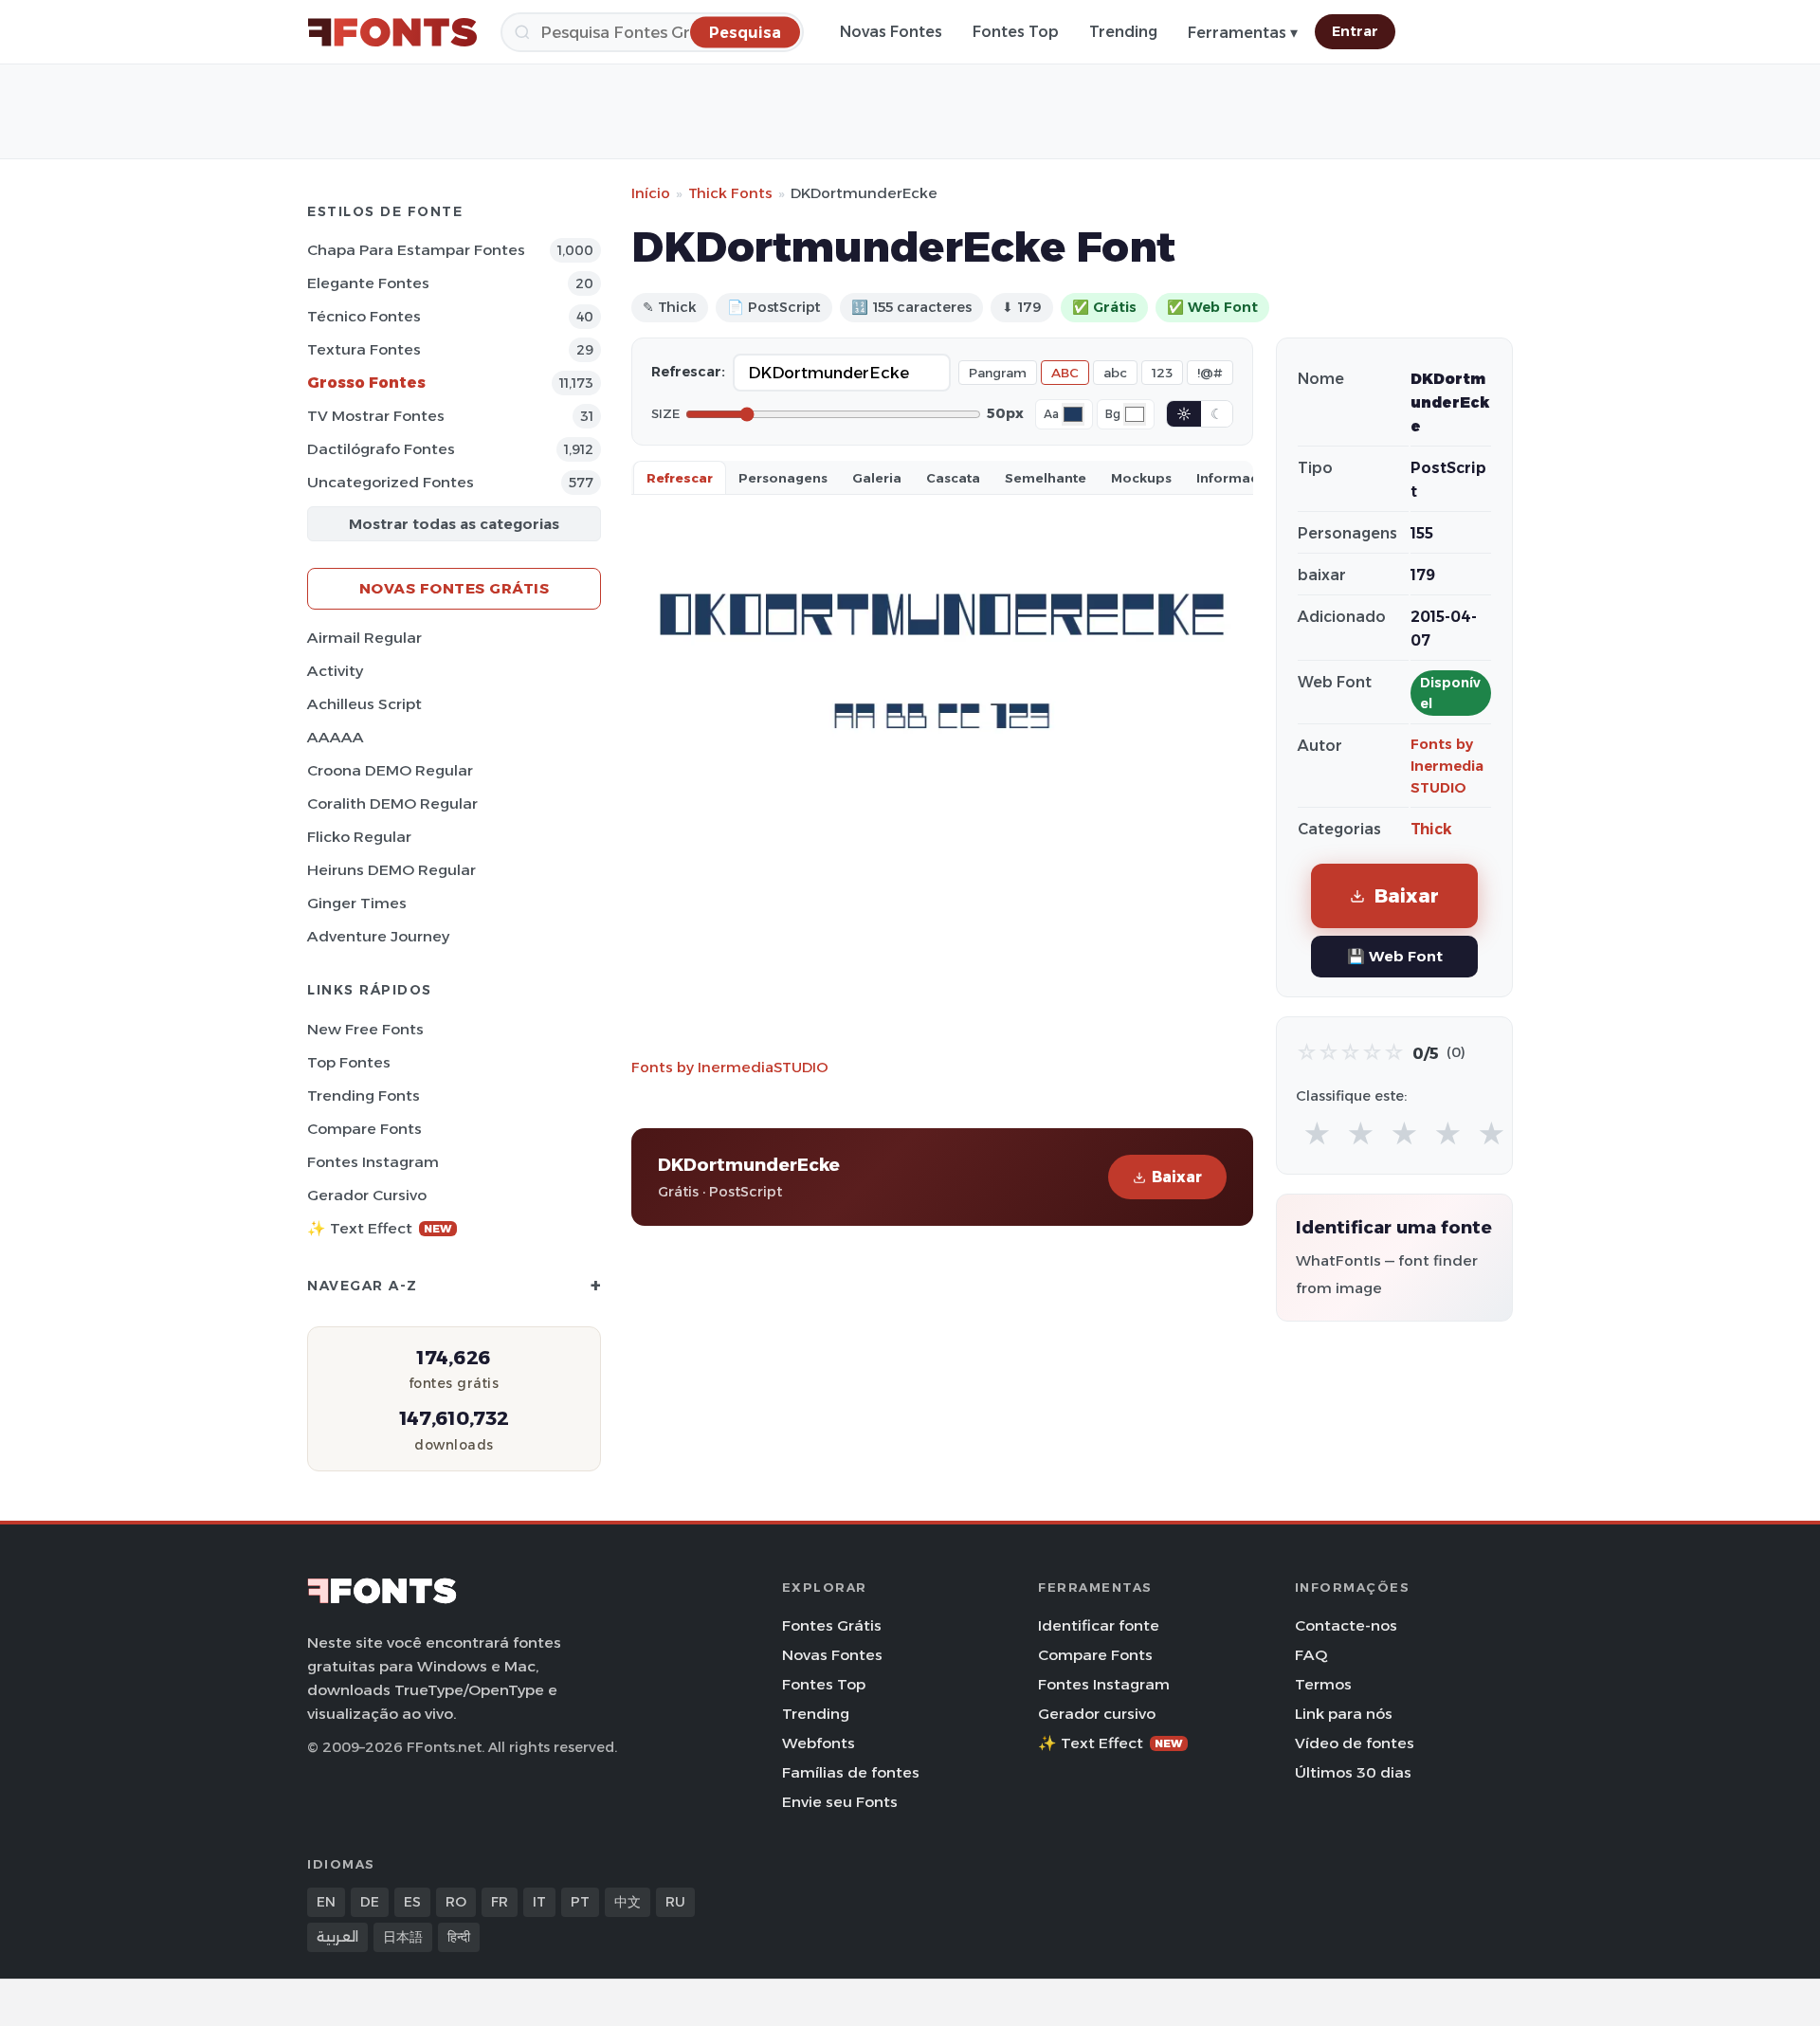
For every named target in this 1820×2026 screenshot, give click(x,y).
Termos (1323, 1684)
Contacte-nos (1346, 1625)
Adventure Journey (378, 936)
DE (370, 1902)
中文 (628, 1902)
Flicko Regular (359, 837)
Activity (335, 671)
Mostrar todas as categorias (454, 524)
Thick (1431, 829)
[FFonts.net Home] (392, 32)
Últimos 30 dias (1353, 1772)
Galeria (877, 478)
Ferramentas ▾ (1243, 33)
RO (456, 1902)
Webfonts (819, 1743)
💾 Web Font (1395, 956)
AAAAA (336, 737)
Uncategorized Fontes (391, 482)
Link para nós (1344, 1714)
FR (500, 1902)
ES (412, 1902)
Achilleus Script (364, 704)
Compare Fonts (364, 1129)
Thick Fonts (730, 193)
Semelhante (1046, 478)
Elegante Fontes (368, 283)
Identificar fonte (1099, 1625)
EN (326, 1902)
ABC (1065, 373)
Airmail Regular (364, 638)
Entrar (1355, 31)
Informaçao (1236, 478)
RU (675, 1902)
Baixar (1177, 1177)
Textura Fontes (364, 349)
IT (539, 1902)
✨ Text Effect (380, 1228)
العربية (337, 1937)
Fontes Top (1016, 32)
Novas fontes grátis (455, 588)
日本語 (403, 1937)
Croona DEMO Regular (390, 770)
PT (580, 1902)
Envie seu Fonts (840, 1802)
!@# (1210, 373)
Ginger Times (357, 903)
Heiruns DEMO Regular (391, 870)
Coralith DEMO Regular (392, 803)
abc (1115, 373)
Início (651, 193)
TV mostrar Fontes (376, 416)
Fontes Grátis (832, 1625)
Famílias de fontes (851, 1772)
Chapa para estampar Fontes (416, 250)
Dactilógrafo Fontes (381, 449)
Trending (1123, 32)
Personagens (783, 478)
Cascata (953, 478)
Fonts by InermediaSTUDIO (730, 1067)
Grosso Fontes (366, 383)
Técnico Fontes (364, 316)
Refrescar (680, 478)
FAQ (1311, 1655)
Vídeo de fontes (1355, 1743)
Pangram (998, 373)
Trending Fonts (364, 1095)
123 (1162, 373)
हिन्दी (459, 1937)
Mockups (1141, 478)
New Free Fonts (365, 1029)
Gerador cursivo (367, 1195)
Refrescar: (688, 372)
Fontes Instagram (373, 1162)
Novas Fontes (891, 32)
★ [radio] (1317, 1134)
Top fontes (349, 1062)
